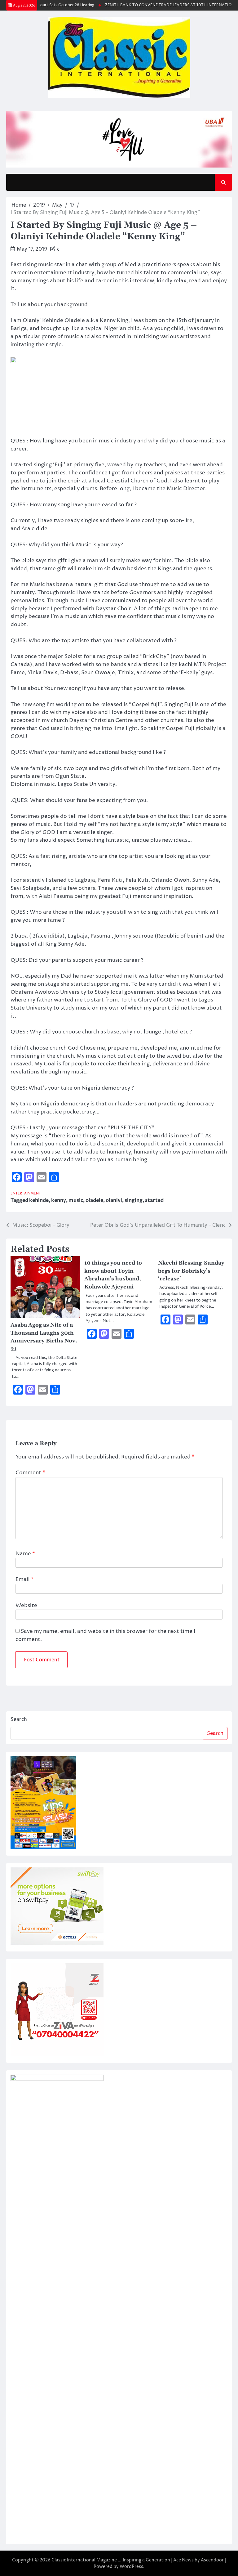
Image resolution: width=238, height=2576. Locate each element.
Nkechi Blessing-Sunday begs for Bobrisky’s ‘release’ (191, 1271)
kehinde (39, 1200)
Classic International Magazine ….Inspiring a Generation (111, 2560)
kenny (59, 1200)
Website (26, 1606)
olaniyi (114, 1200)
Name (25, 1554)
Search (19, 1719)
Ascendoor (212, 2560)
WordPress (131, 2567)
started (154, 1200)
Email (25, 1579)
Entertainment (26, 1193)
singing (134, 1200)
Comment (30, 1473)
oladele (94, 1200)
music (76, 1200)
